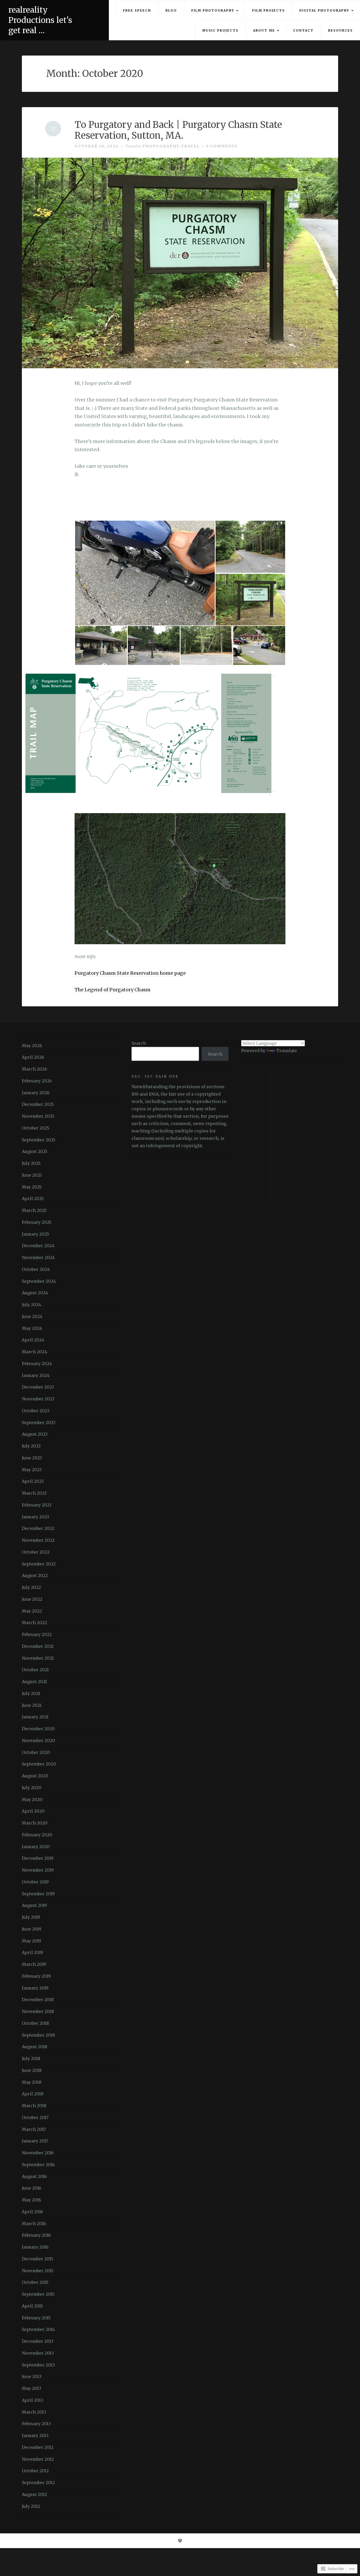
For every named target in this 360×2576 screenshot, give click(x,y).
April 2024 (33, 1340)
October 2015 (35, 2282)
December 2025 (38, 1104)
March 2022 (34, 1623)
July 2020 (32, 1788)
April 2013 (33, 2400)
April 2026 (33, 1057)
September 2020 (39, 1764)
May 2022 (32, 1611)
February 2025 (37, 1222)
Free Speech (137, 10)
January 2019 (35, 1988)
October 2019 (35, 1882)
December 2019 (38, 1858)
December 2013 (38, 2341)
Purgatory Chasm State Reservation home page (130, 973)
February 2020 (37, 1835)
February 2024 (37, 1364)
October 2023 (36, 1411)
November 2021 (38, 1658)
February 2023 (37, 1505)
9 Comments (222, 146)
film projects (269, 10)
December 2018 (38, 2000)
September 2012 (38, 2483)
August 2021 (34, 1682)
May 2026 (32, 1046)
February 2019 (36, 1976)
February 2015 (36, 2318)
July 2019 (31, 1917)
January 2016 (35, 2247)
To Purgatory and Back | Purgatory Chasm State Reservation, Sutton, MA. (178, 130)
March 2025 (34, 1210)
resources (340, 30)
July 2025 (31, 1163)
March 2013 (34, 2412)
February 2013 (36, 2424)
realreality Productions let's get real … (40, 20)
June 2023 (32, 1458)
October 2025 (36, 1128)
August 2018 (35, 2047)
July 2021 (31, 1693)
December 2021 (38, 1646)
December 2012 (38, 2447)
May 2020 (32, 1799)
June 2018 (32, 2070)
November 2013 (38, 2353)
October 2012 (35, 2471)
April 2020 (33, 1811)
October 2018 (35, 2023)
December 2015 (38, 2259)
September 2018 (38, 2035)
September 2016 (38, 2165)
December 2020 (38, 1729)
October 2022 (36, 1552)
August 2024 (35, 1293)
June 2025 (32, 1175)
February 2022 (37, 1634)
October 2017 (35, 2117)
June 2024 (32, 1316)
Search (139, 1043)
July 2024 (31, 1305)
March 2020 (35, 1823)
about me (264, 30)
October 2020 (36, 1752)
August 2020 (35, 1776)
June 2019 (32, 1929)
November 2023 (38, 1399)
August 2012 (34, 2494)
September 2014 (38, 2329)
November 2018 (38, 2011)
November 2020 (38, 1740)
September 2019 (38, 1894)
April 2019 (33, 1952)
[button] (145, 573)
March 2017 (34, 2129)
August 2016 (34, 2176)
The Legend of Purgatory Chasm (113, 990)
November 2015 (38, 2271)
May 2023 (32, 1470)
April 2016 (33, 2212)
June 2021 (32, 1705)
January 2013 (35, 2435)
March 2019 (34, 1964)
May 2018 (32, 2082)
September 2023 (39, 1423)
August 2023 (35, 1434)
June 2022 (32, 1599)
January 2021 (35, 1717)
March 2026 (35, 1069)
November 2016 (38, 2153)
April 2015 (32, 2306)
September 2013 (38, 2365)
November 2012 (38, 2459)
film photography (213, 10)
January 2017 (35, 2141)
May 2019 (31, 1941)
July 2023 (31, 1446)
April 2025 (33, 1199)
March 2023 (34, 1493)
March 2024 (35, 1352)
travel (190, 146)
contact (303, 30)
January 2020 (36, 1847)
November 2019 (38, 1870)
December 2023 (38, 1387)
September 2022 (39, 1564)
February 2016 (36, 2235)
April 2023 (33, 1481)
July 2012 (31, 2506)
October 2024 (36, 1269)
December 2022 (38, 1528)
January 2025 (35, 1234)
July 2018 (31, 2058)
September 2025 (39, 1140)
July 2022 (31, 1587)
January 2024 (36, 1375)
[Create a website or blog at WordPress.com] (180, 2541)
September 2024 (39, 1281)
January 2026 (36, 1093)
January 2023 (35, 1517)
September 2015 (38, 2294)
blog (171, 10)
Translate (287, 1051)
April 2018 (33, 2094)
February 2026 (37, 1081)
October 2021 (35, 1670)
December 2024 (38, 1246)
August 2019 (34, 1905)
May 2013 (31, 2388)
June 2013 (32, 2376)
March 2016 (34, 2224)
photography (161, 146)
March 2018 (34, 2106)
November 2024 (38, 1257)
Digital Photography (324, 10)
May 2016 (31, 2200)
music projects (220, 30)
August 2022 (35, 1575)
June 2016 (32, 2188)
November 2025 (38, 1116)
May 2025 (32, 1187)
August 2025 (35, 1151)
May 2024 (32, 1328)
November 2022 (38, 1540)
